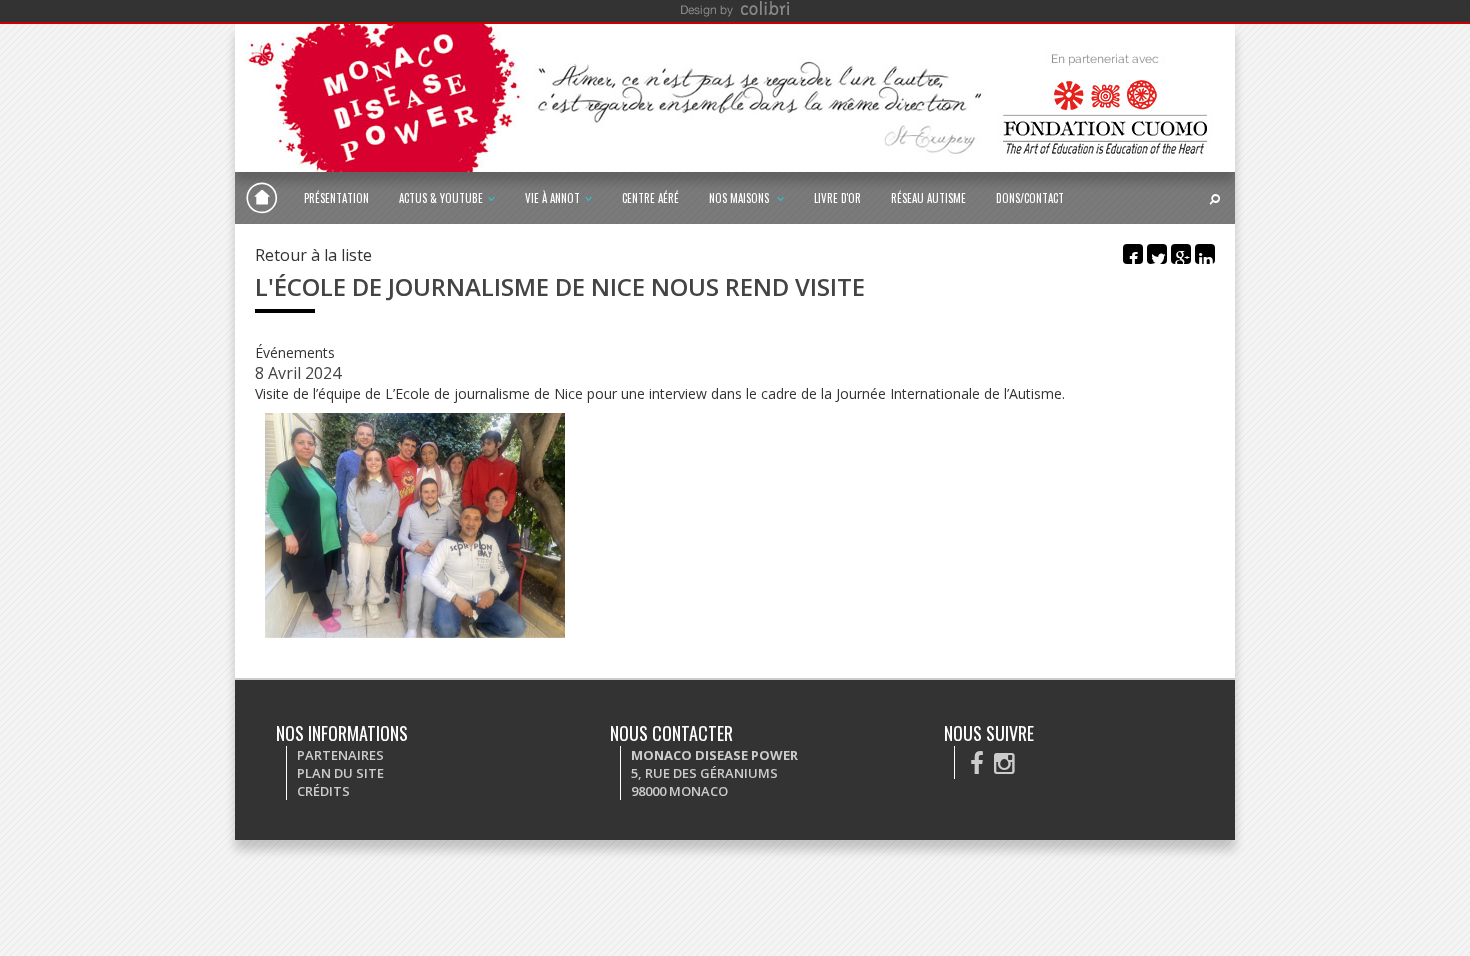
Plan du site (340, 773)
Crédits (323, 791)
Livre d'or (837, 198)
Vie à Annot (552, 198)
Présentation (336, 198)
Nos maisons (740, 198)
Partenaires (340, 755)
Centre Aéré (650, 198)
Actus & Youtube (441, 198)
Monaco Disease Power (262, 198)
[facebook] (977, 762)
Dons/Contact (1030, 198)
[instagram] (1004, 762)
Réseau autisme (928, 198)
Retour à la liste (313, 255)
